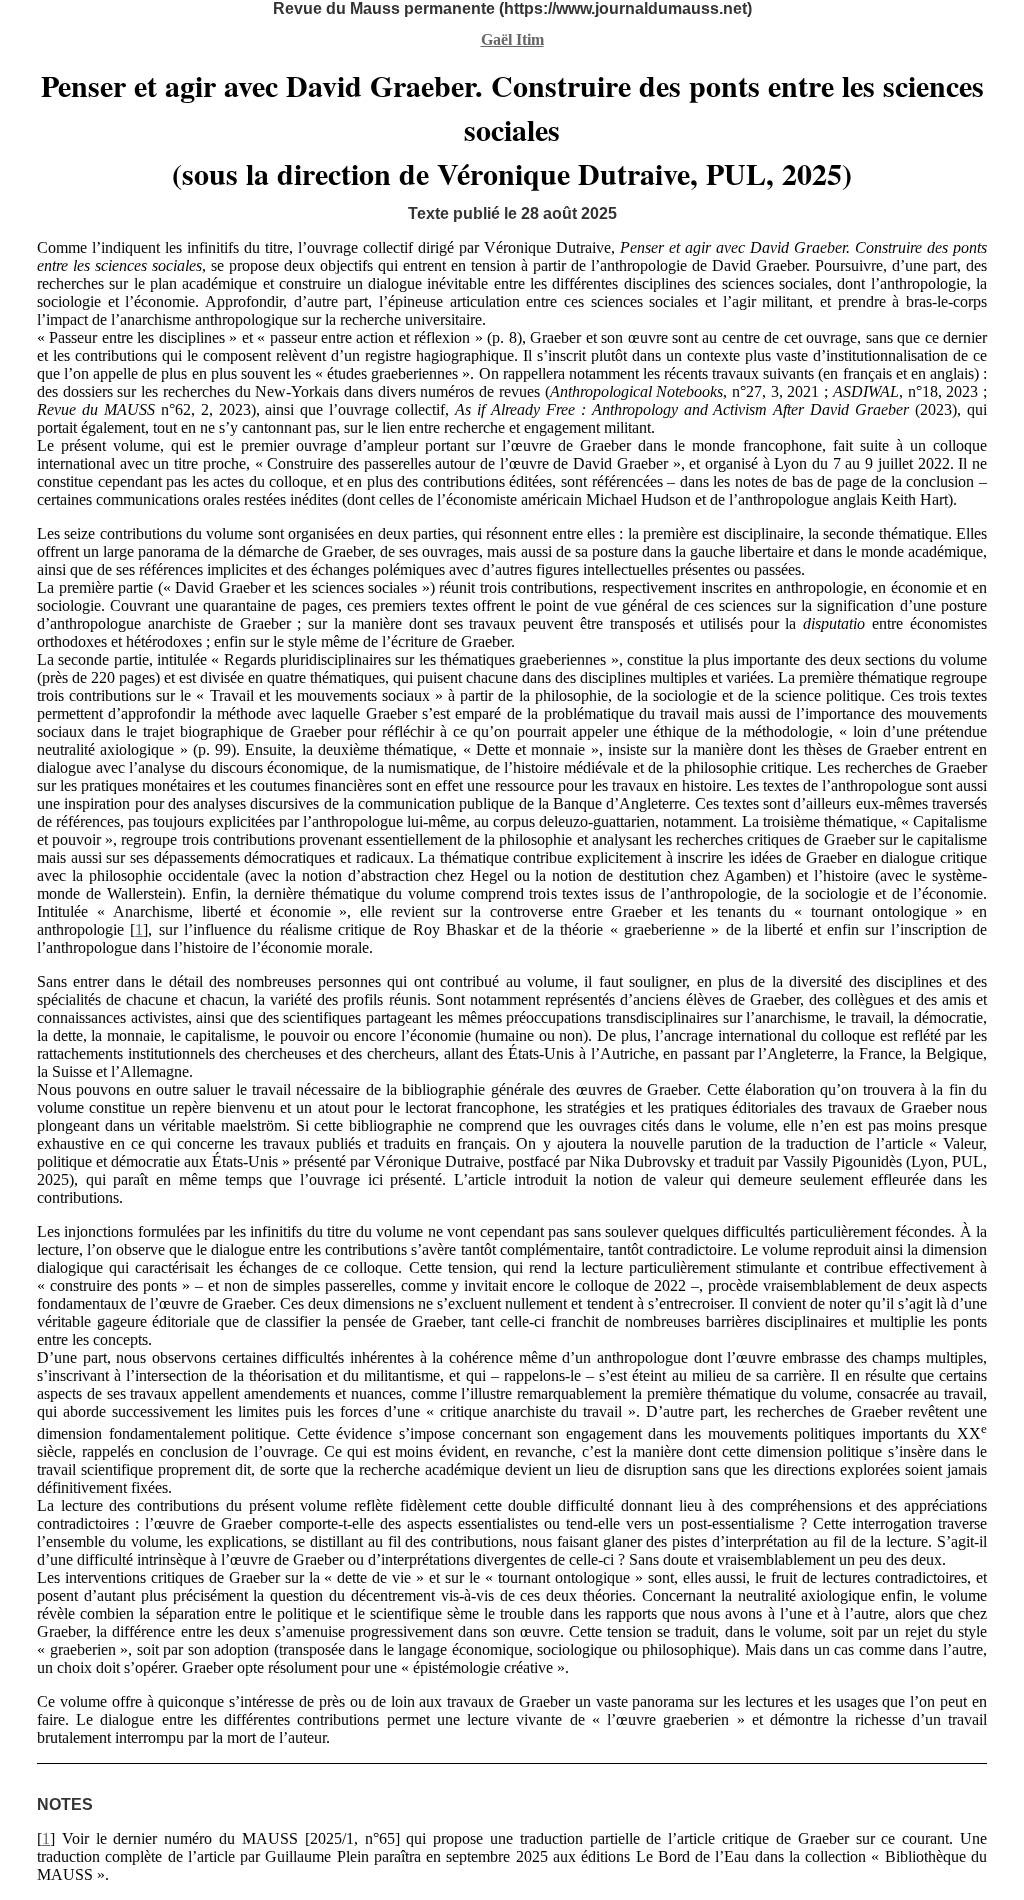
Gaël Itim (512, 39)
